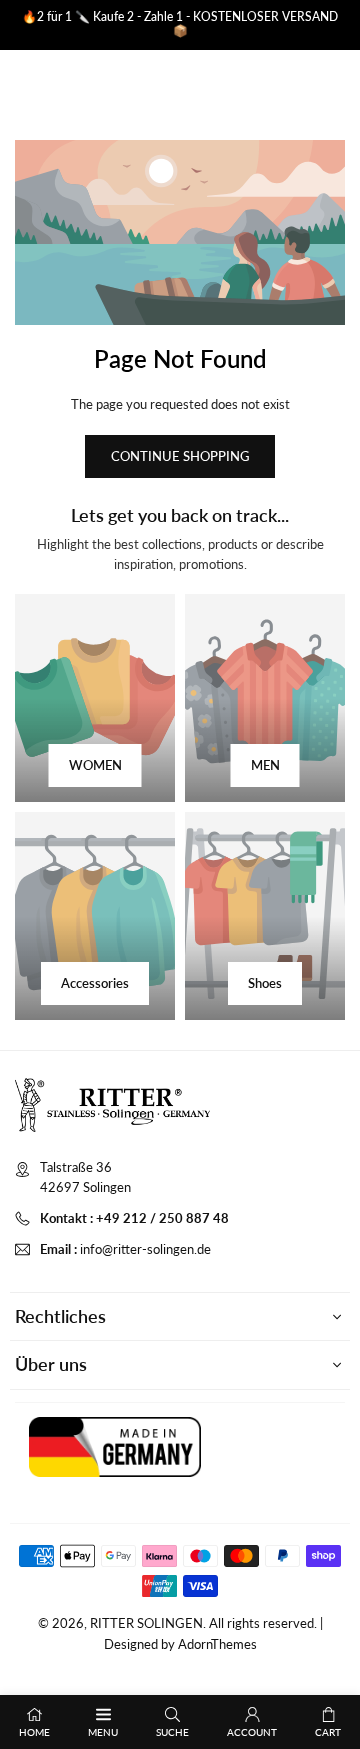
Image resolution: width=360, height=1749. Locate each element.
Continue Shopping (180, 456)
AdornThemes (217, 1644)
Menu (103, 1732)
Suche (172, 1732)
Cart (328, 1732)
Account (252, 1732)
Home (34, 1732)
